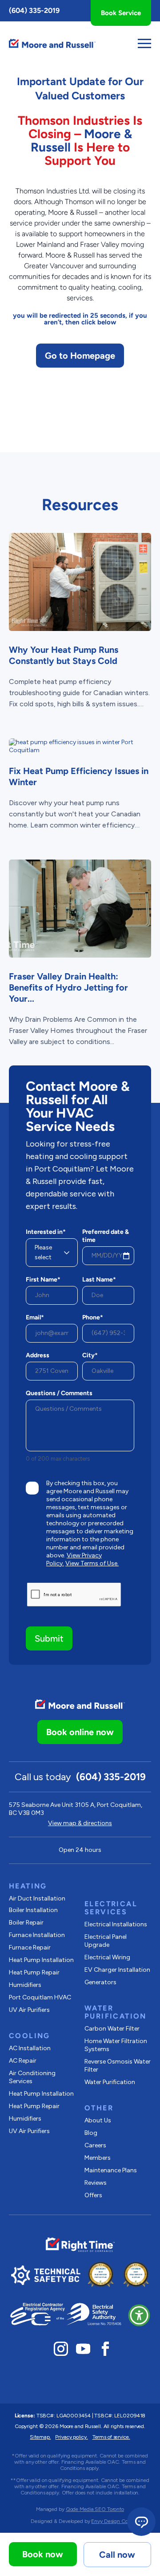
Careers (95, 2145)
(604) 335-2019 (34, 10)
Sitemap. (40, 2437)
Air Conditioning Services (32, 2077)
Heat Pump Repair (34, 1972)
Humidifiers (25, 1985)
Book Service (121, 13)
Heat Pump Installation (41, 1960)
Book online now (80, 1732)
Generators (100, 1982)
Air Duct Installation (37, 1898)
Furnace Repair (30, 1947)
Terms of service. (111, 2437)
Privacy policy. (71, 2437)
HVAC (40, 1997)
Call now (117, 2555)
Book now (43, 2554)
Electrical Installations (116, 1924)
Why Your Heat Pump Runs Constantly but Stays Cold (64, 655)
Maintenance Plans (111, 2170)
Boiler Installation (33, 1910)
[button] (139, 2315)
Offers (93, 2195)
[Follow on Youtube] (83, 2349)
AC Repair (23, 2061)
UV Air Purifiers (29, 2010)
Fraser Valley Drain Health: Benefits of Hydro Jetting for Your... (68, 987)
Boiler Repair (26, 1923)
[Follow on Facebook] (105, 2349)
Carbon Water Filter (112, 2029)
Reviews (96, 2183)
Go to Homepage (80, 356)
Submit (49, 1638)
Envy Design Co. (110, 2521)
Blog (91, 2133)
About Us (98, 2120)
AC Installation (30, 2048)
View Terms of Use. (92, 1563)
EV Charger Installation (117, 1970)
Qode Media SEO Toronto (95, 2509)
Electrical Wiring (107, 1957)
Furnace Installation (37, 1935)
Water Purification (110, 2082)
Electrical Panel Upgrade (106, 1941)
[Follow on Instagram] (61, 2349)
